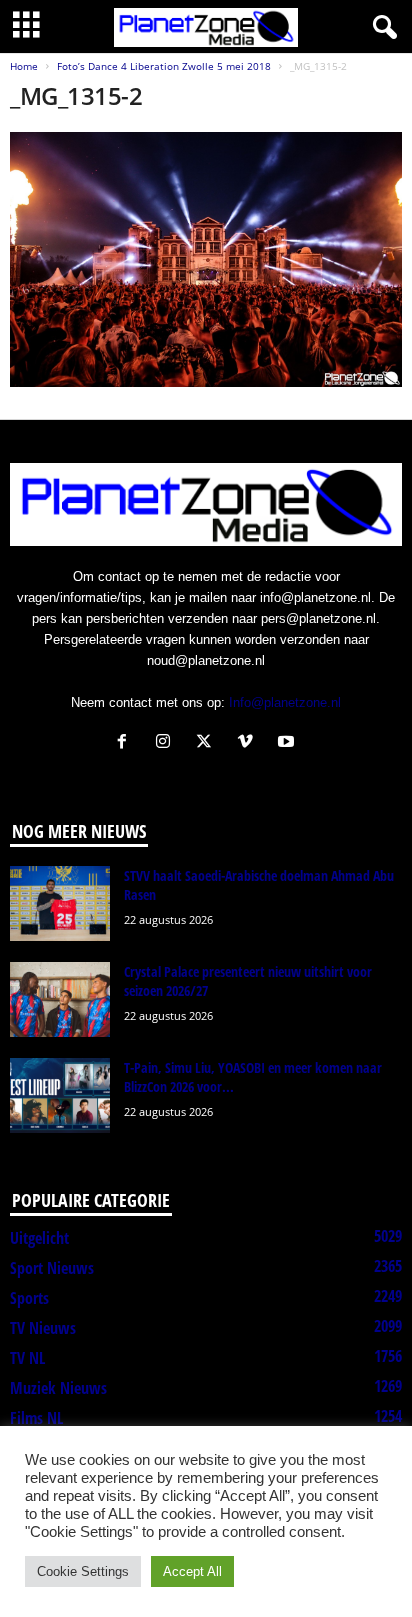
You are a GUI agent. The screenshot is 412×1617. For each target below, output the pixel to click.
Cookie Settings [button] (83, 1571)
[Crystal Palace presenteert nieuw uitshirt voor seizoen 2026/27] (60, 999)
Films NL (36, 1418)
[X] (208, 743)
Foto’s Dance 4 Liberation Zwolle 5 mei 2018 (164, 66)
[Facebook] (126, 743)
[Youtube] (288, 743)
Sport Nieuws (52, 1268)
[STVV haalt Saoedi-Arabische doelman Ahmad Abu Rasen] (60, 903)
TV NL (27, 1358)
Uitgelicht (39, 1238)
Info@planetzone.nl (285, 702)
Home (24, 66)
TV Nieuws (43, 1328)
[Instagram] (167, 743)
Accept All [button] (192, 1571)
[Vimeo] (249, 743)
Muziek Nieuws (58, 1388)
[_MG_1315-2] (206, 259)
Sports (29, 1298)
